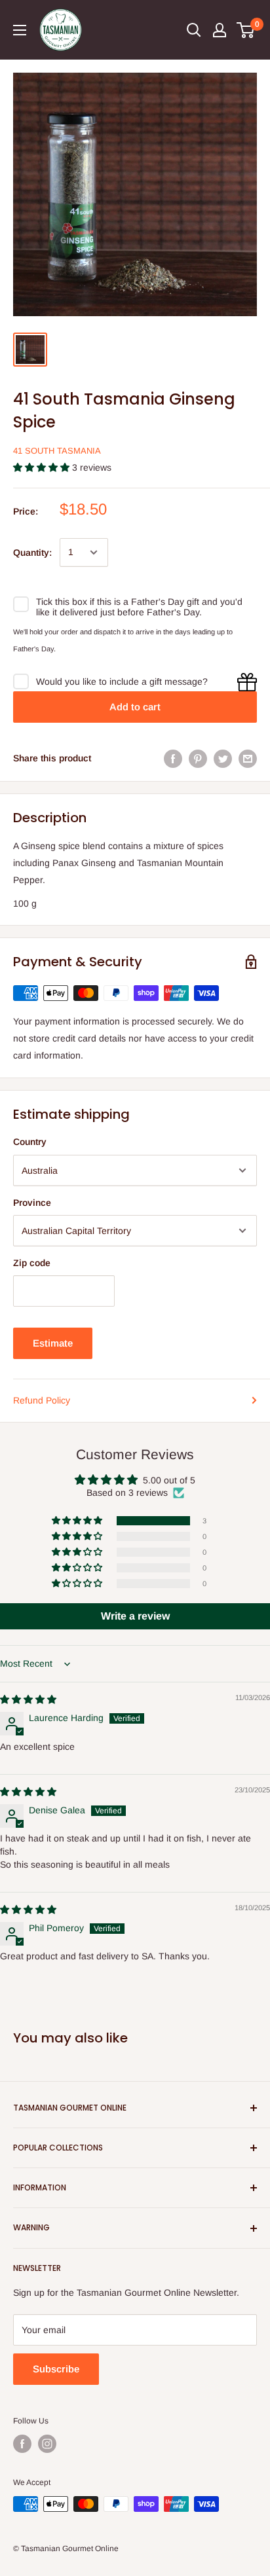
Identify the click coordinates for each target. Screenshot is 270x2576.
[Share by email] (248, 758)
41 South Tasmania (57, 451)
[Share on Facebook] (173, 758)
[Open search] (194, 30)
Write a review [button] (135, 1616)
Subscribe (56, 2369)
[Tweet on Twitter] (223, 758)
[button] (43, 467)
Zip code (32, 1263)
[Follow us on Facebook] (22, 2444)
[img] (28, 1699)
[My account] (220, 30)
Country (30, 1142)
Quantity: (32, 553)
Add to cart (135, 707)
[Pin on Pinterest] (198, 758)
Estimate (53, 1343)
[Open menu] (20, 30)
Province (32, 1203)
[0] (246, 30)
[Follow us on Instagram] (47, 2444)
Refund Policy (42, 1400)
